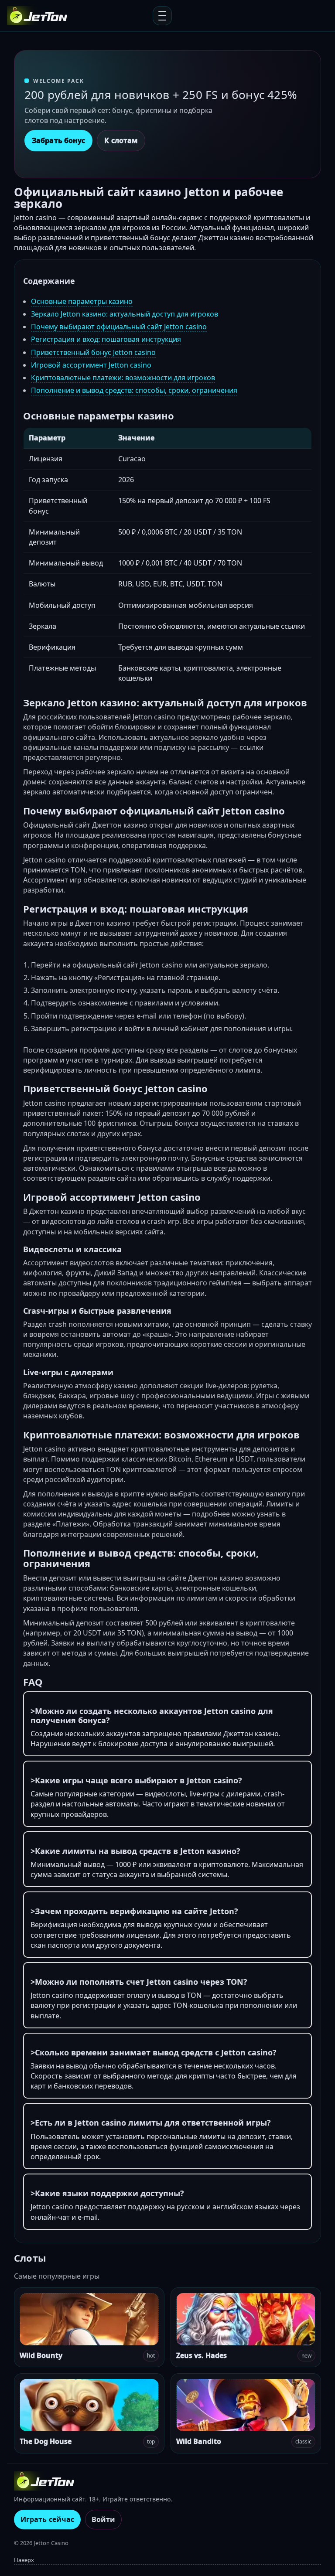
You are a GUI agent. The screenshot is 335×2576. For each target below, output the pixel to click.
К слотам (121, 140)
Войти (103, 2519)
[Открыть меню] (162, 16)
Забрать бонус (58, 140)
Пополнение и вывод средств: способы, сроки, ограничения (134, 390)
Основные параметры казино (82, 301)
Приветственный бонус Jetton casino (93, 352)
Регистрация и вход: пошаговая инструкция (106, 339)
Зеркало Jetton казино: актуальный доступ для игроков (125, 314)
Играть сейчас (47, 2519)
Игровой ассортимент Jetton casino (91, 365)
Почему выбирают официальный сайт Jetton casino (119, 327)
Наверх (24, 2560)
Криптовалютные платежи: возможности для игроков (123, 378)
